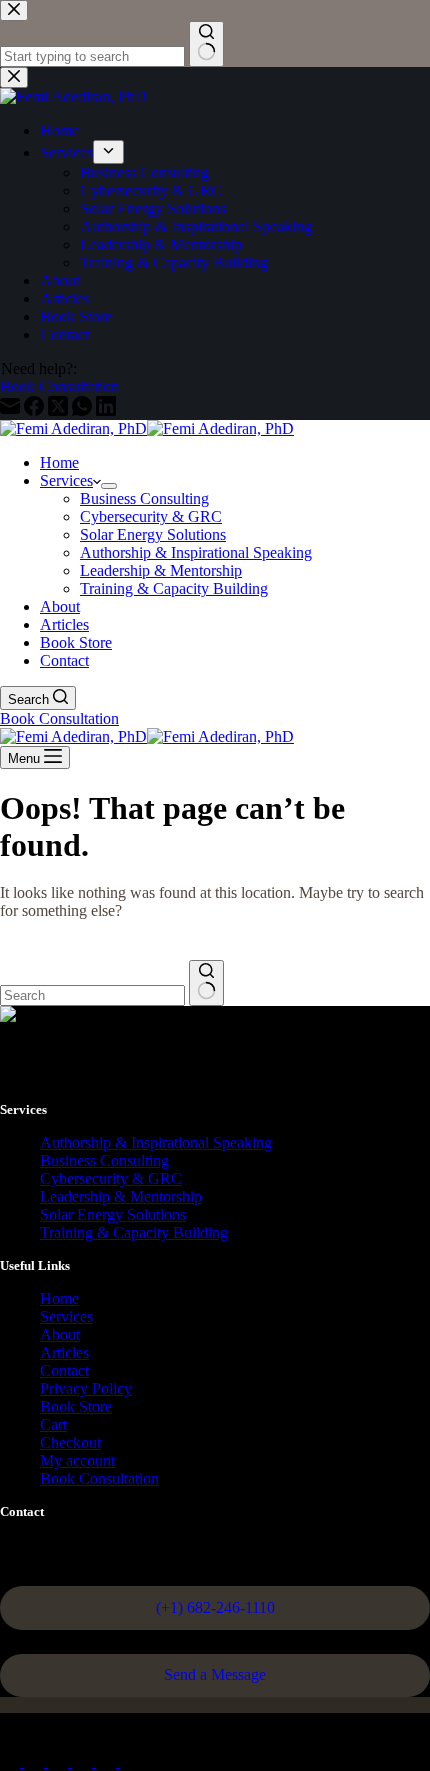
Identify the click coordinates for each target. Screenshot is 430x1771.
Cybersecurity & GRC (151, 516)
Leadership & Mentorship (161, 570)
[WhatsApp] (84, 1761)
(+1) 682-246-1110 (215, 1607)
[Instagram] (60, 1761)
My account (77, 1460)
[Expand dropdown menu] (109, 486)
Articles (64, 624)
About (60, 606)
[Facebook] (12, 1761)
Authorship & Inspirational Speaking (196, 552)
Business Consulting (144, 498)
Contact (64, 660)
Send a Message (215, 1674)
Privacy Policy (86, 1388)
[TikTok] (108, 1761)
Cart (53, 1424)
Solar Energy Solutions (153, 534)
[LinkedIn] (130, 1761)
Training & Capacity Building (174, 588)
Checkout (70, 1442)
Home (59, 462)
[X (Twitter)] (36, 1761)
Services (66, 480)
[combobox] (92, 995)
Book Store (76, 642)
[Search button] (206, 983)
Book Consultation (59, 718)
